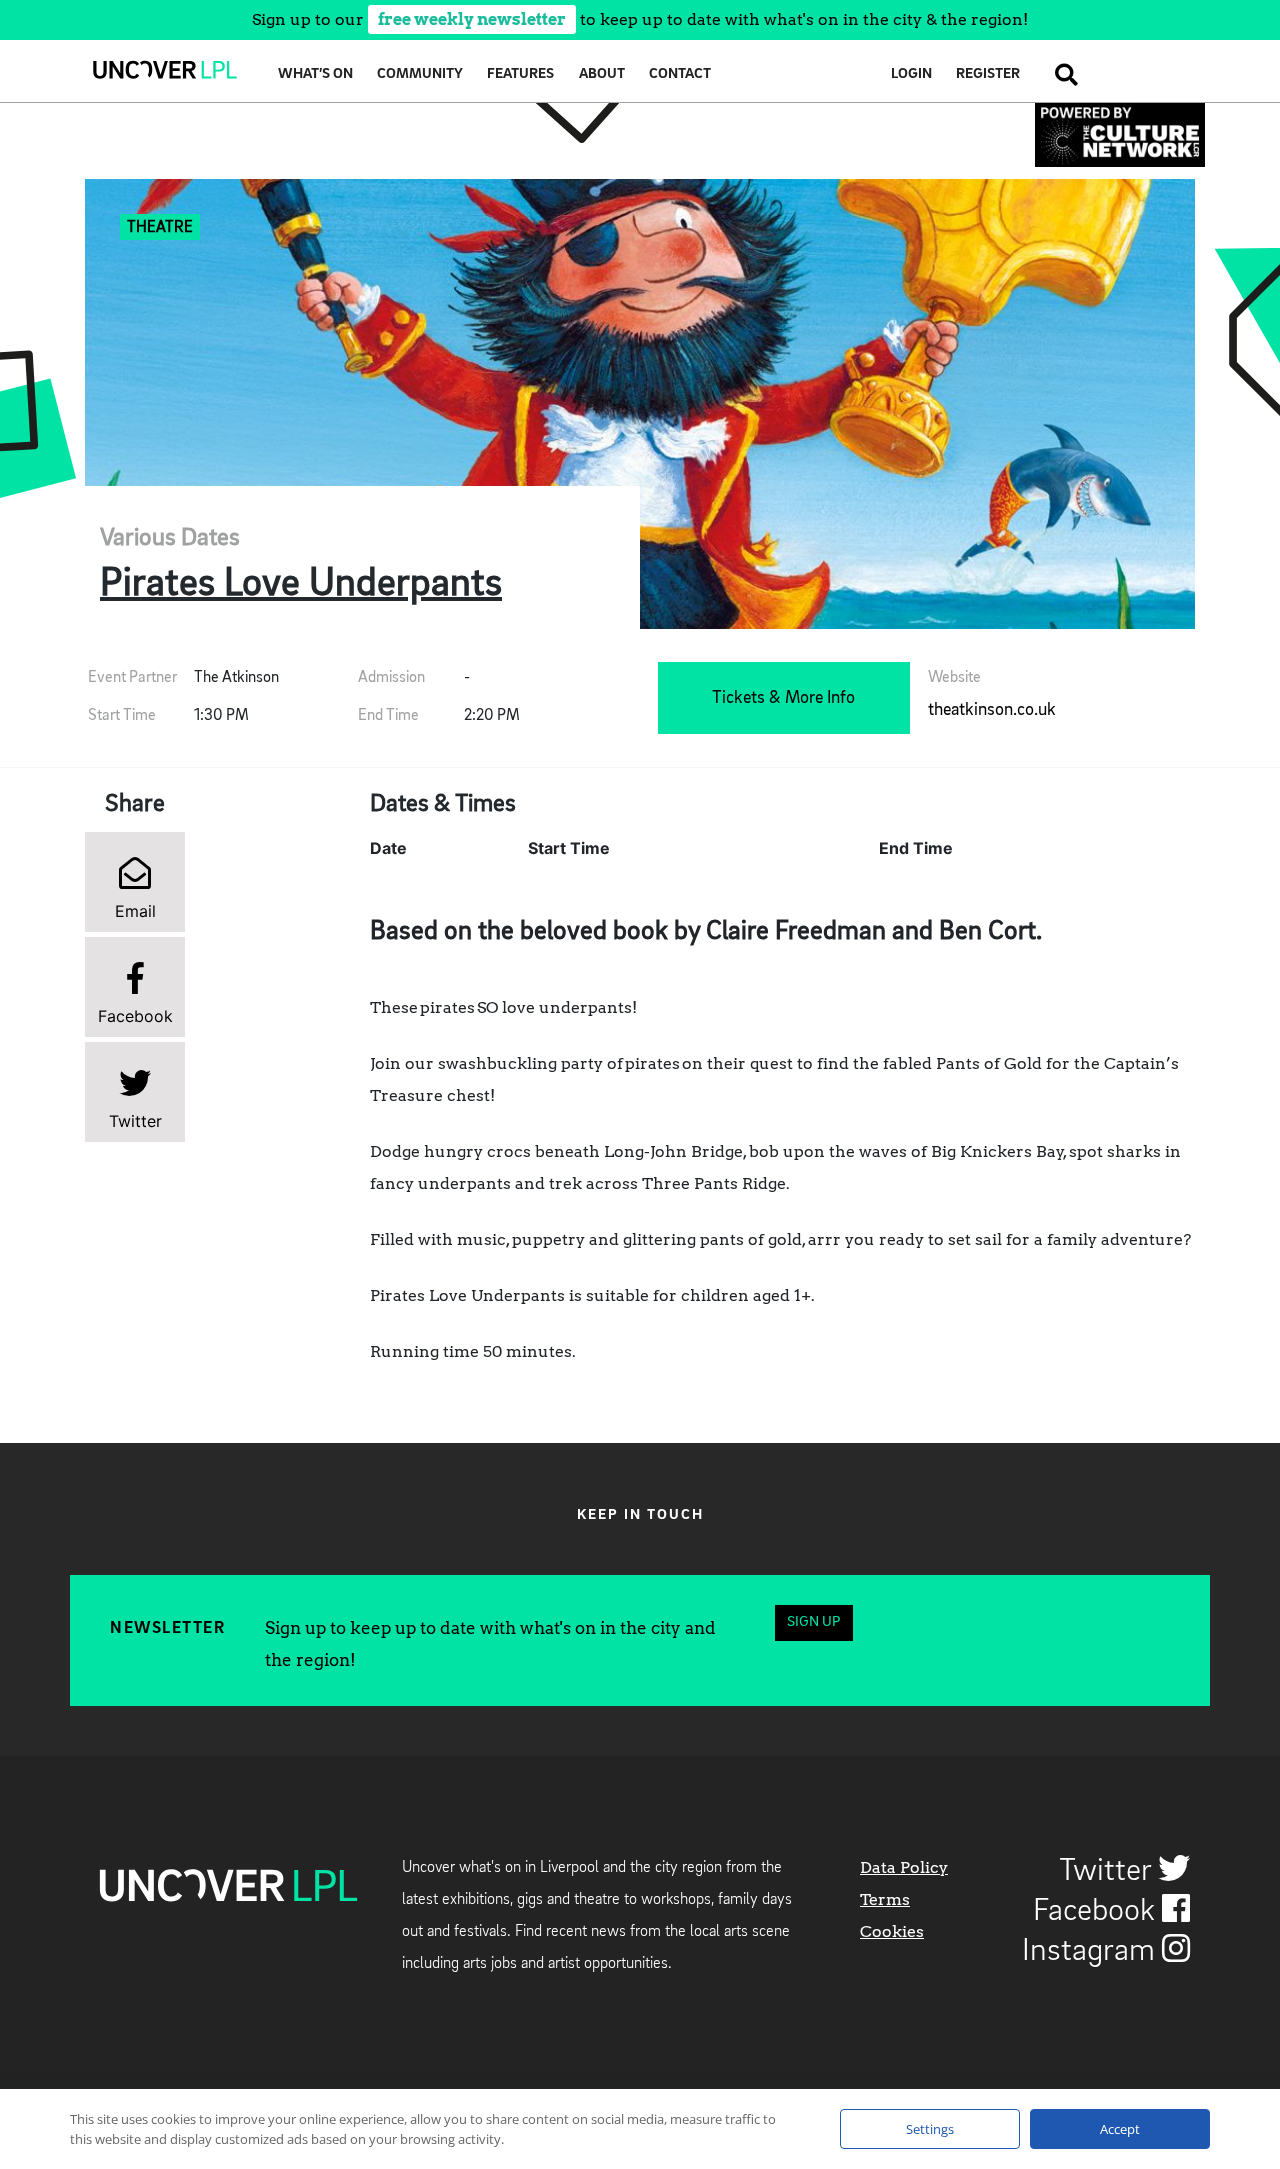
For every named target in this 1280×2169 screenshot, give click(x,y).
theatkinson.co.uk (992, 710)
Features (520, 74)
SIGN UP (813, 1622)
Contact (680, 74)
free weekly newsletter (472, 19)
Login (911, 74)
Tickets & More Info (783, 698)
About (602, 74)
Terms (885, 1899)
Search (1060, 74)
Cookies (892, 1931)
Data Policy (904, 1867)
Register (988, 74)
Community (420, 74)
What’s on (315, 74)
